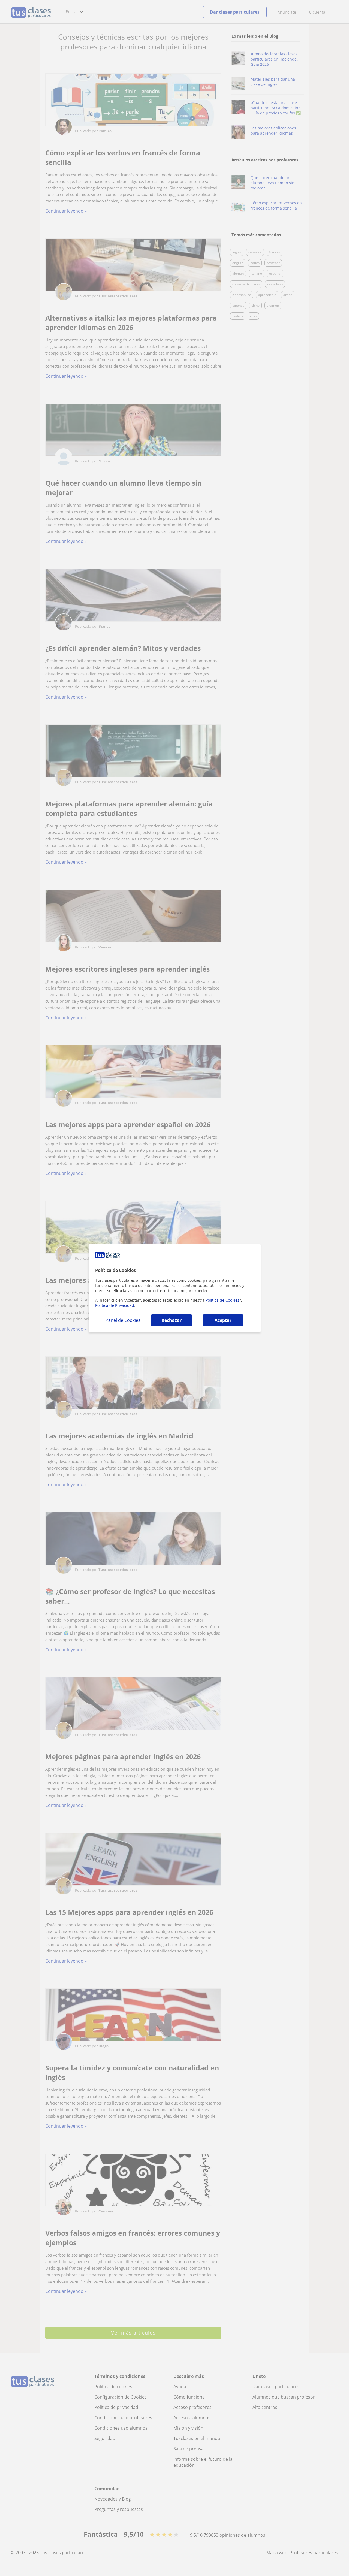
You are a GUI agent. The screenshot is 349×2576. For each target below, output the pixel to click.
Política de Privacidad (115, 1305)
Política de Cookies (222, 1300)
